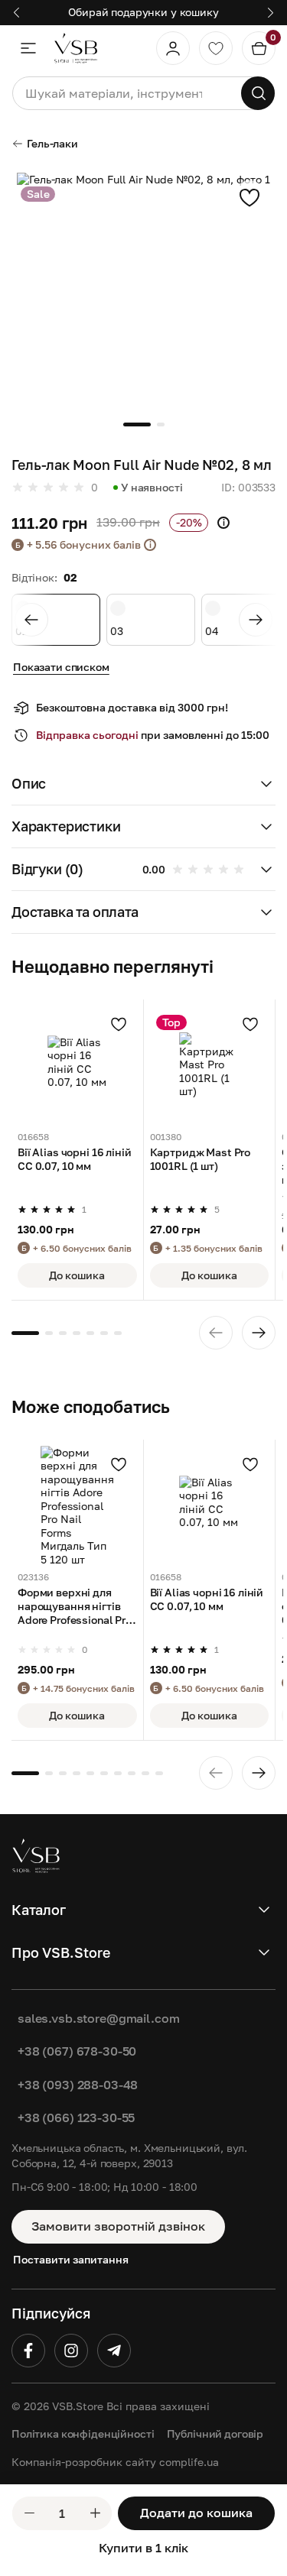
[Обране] (216, 48)
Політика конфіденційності (83, 2433)
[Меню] (28, 48)
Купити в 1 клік (143, 2548)
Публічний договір (215, 2433)
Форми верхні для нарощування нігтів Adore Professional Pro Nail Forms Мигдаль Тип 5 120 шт (75, 1607)
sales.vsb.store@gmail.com (99, 2018)
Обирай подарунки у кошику (143, 12)
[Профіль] (173, 48)
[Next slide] (256, 620)
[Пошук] (258, 93)
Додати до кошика (196, 2513)
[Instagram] (71, 2351)
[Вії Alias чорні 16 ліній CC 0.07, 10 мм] (77, 1065)
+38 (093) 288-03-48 (78, 2085)
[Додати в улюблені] (249, 197)
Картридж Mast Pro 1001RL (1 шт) (201, 1159)
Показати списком (61, 667)
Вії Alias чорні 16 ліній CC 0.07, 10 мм (75, 1159)
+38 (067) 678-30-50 (77, 2051)
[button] (143, 784)
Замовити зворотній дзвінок (118, 2226)
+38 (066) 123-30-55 (76, 2118)
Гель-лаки (52, 143)
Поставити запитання (71, 2259)
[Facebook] (28, 2351)
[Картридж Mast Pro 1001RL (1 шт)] (210, 1065)
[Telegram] (114, 2351)
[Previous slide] (31, 620)
